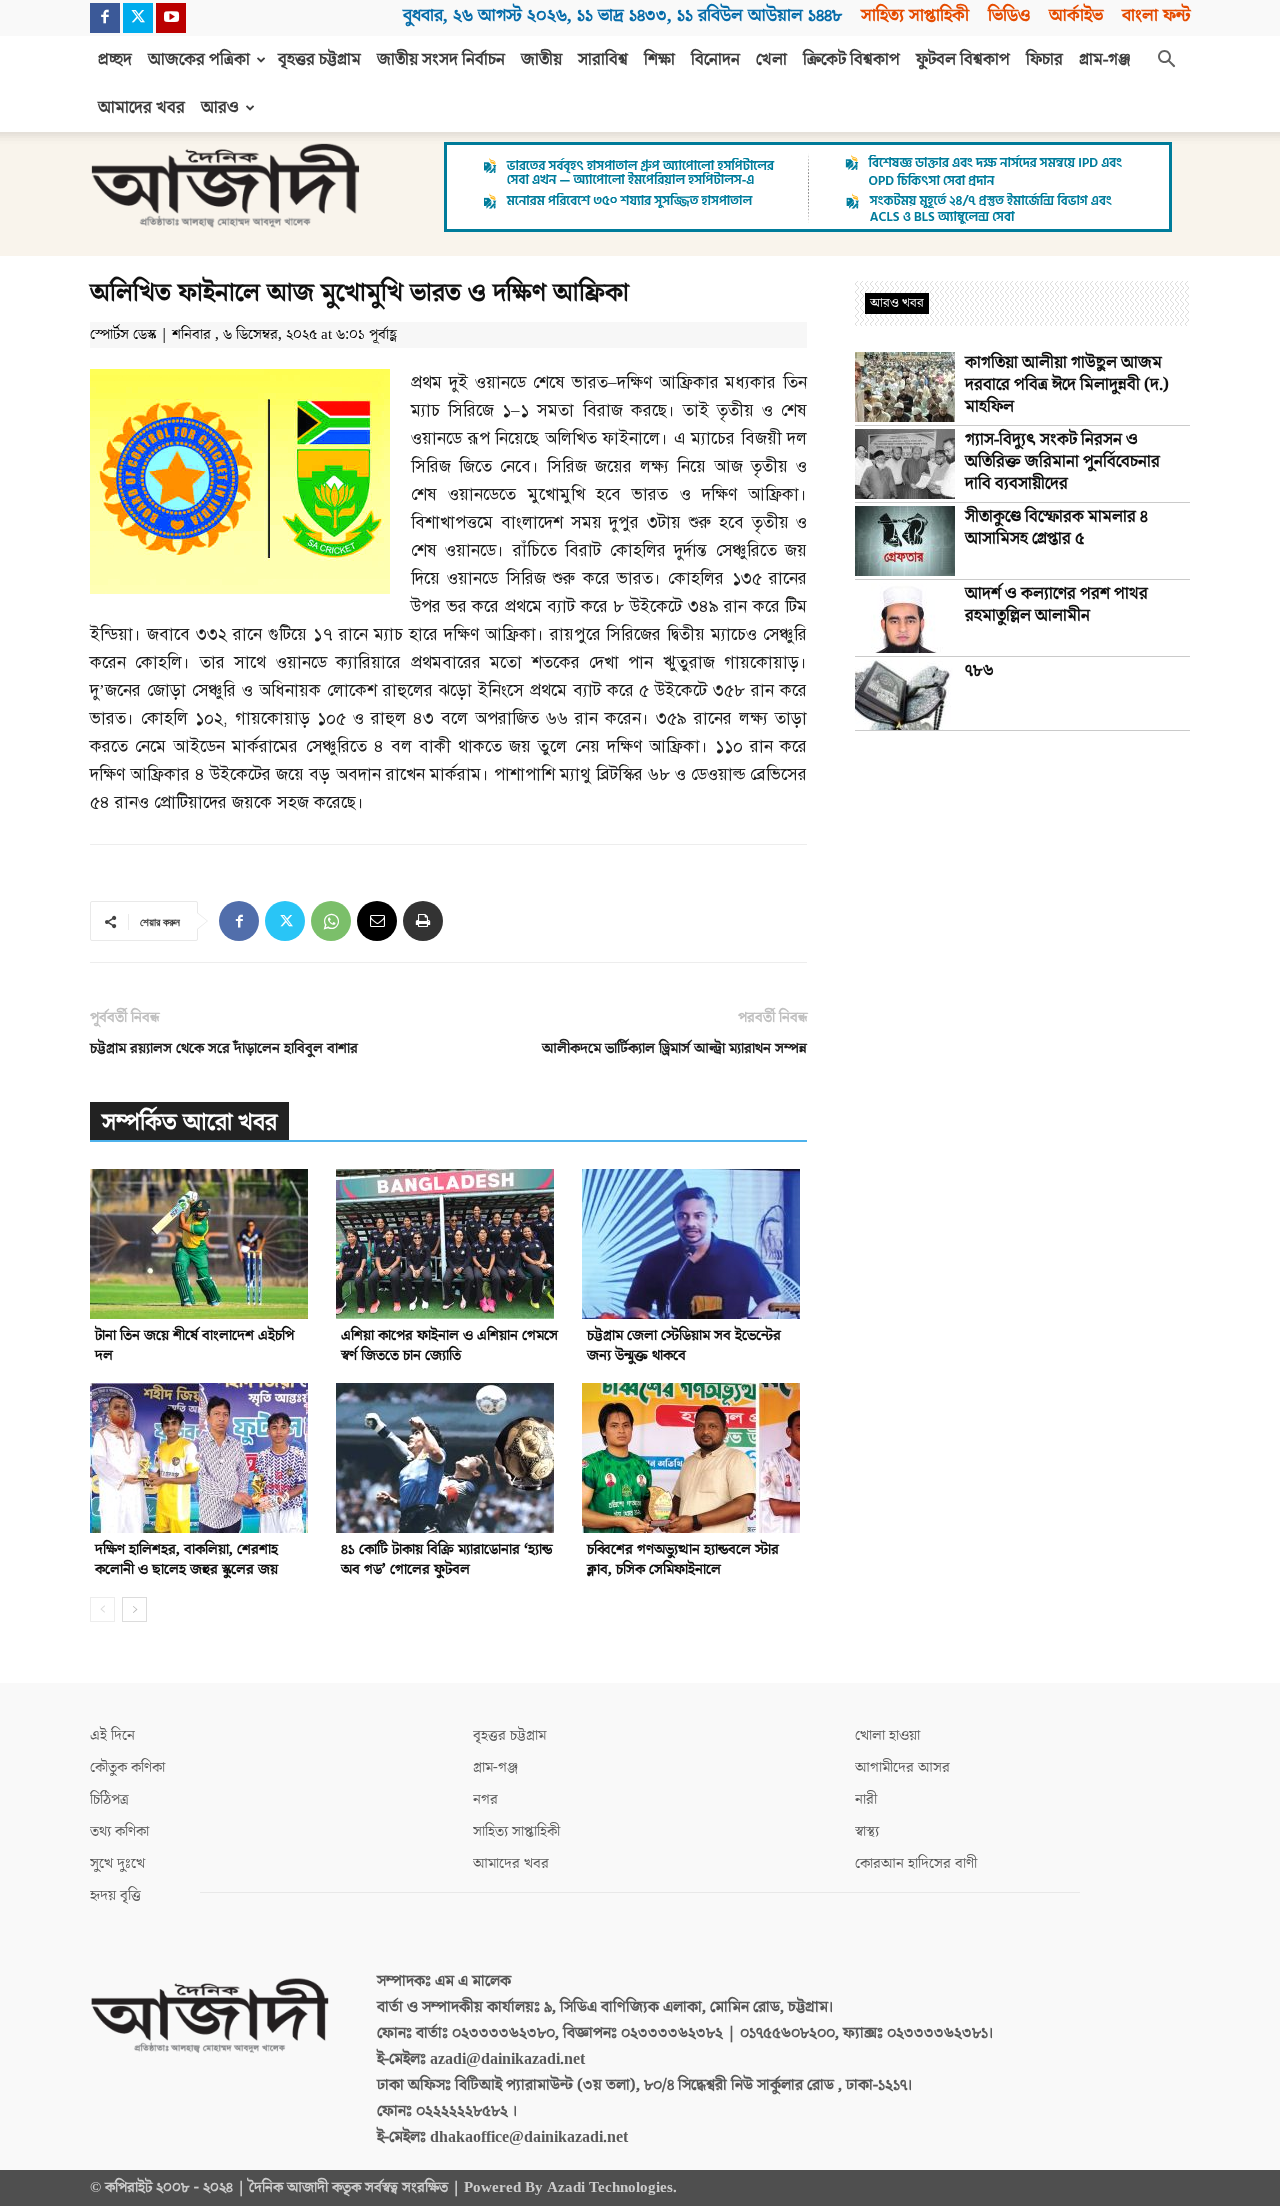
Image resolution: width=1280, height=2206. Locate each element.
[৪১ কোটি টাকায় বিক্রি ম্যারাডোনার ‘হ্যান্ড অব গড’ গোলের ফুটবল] (448, 1458)
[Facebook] (105, 18)
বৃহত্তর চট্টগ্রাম (319, 60)
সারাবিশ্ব (603, 60)
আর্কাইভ (1076, 15)
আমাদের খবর (141, 108)
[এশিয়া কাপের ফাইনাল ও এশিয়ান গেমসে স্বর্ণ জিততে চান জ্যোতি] (448, 1244)
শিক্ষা (659, 60)
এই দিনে (112, 1735)
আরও (220, 108)
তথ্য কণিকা (119, 1831)
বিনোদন (715, 60)
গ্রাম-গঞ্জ (1105, 60)
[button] (1166, 61)
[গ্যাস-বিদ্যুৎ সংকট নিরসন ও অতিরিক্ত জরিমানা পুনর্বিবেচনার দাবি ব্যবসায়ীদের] (905, 464)
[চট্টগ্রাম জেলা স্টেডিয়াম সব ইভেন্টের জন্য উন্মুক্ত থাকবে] (694, 1244)
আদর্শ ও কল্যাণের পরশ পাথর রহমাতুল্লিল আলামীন (1056, 605)
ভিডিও (1009, 15)
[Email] (377, 921)
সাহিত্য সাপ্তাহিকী (915, 15)
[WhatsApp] (331, 921)
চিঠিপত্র (109, 1799)
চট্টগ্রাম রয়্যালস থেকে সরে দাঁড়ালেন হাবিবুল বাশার (224, 1048)
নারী (866, 1799)
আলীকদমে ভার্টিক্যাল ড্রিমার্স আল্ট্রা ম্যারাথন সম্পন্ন (674, 1048)
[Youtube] (171, 18)
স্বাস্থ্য (867, 1831)
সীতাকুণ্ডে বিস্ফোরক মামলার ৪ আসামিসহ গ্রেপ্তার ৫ (1056, 528)
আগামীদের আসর (902, 1767)
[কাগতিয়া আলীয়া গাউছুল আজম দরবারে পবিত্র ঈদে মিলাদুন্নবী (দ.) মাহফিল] (905, 387)
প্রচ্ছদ (115, 60)
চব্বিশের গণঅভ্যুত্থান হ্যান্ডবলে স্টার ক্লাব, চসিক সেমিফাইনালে (683, 1559)
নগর (485, 1799)
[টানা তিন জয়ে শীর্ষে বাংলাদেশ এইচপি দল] (202, 1244)
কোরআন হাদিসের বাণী (916, 1863)
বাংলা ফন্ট (1156, 15)
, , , (622, 15)
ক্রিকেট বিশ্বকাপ (851, 60)
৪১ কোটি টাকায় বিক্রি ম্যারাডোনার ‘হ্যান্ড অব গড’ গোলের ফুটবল (446, 1559)
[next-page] (134, 1609)
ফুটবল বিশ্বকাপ (963, 60)
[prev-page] (102, 1609)
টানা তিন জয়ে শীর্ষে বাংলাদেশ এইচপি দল (194, 1345)
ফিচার (1044, 60)
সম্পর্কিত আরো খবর (189, 1122)
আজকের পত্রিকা (199, 60)
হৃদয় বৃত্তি (115, 1895)
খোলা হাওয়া (887, 1735)
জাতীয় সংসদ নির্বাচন (441, 60)
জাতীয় (541, 60)
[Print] (423, 921)
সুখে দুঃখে (117, 1863)
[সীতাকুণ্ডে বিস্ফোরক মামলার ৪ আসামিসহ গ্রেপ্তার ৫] (905, 541)
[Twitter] (138, 18)
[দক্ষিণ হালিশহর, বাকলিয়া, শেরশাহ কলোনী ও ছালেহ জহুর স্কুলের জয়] (202, 1458)
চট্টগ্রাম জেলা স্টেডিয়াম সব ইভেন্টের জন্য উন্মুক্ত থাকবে (684, 1345)
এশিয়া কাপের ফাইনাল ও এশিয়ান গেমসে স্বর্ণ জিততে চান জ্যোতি (449, 1345)
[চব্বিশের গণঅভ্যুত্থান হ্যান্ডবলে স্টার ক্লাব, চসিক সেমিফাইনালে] (694, 1458)
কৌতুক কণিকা (127, 1767)
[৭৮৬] (905, 695)
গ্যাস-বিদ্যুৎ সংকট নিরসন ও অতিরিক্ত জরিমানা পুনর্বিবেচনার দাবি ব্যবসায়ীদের (1062, 462)
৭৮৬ (979, 671)
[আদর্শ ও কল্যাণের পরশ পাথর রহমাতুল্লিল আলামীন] (905, 618)
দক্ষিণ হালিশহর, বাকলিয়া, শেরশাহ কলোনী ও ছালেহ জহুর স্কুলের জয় (186, 1559)
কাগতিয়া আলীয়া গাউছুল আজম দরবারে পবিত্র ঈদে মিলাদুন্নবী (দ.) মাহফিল (1067, 385)
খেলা (771, 60)
